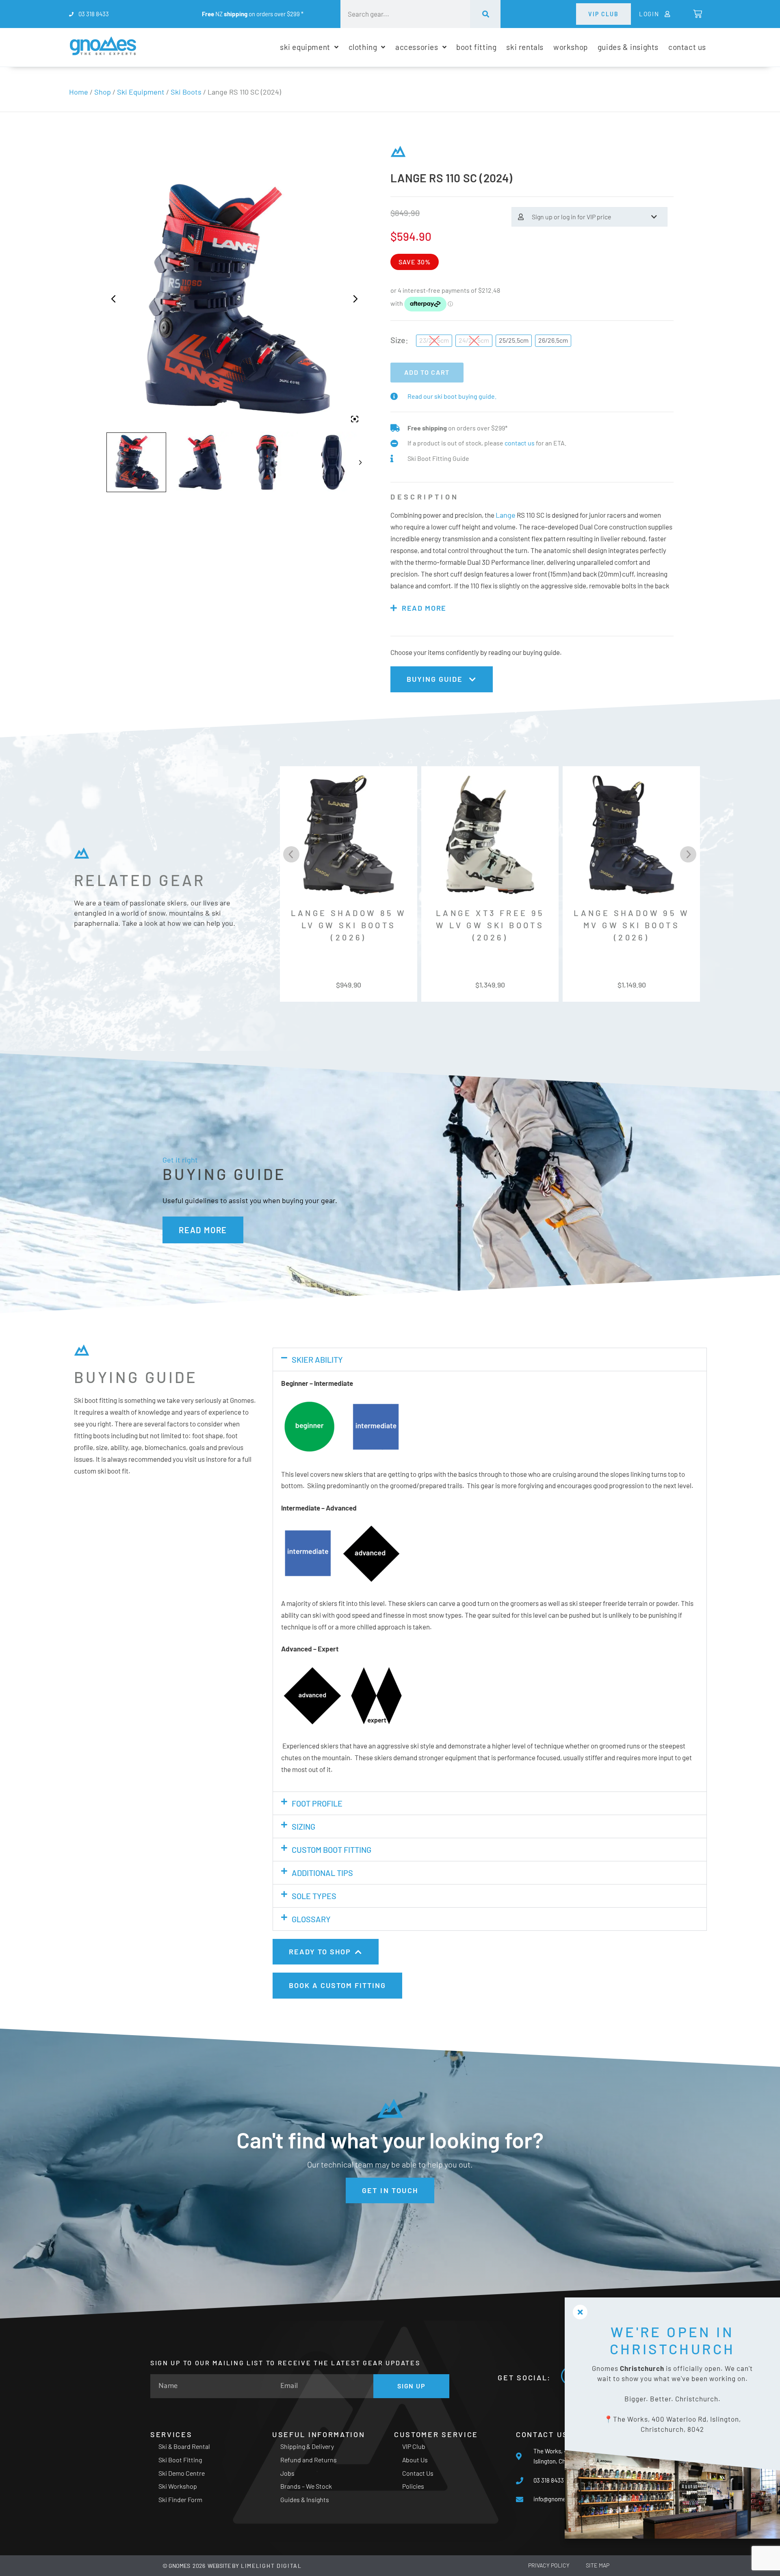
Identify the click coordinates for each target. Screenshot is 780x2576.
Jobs (287, 2473)
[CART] (697, 14)
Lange (506, 515)
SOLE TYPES (314, 1896)
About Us (415, 2460)
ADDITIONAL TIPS (322, 1873)
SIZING (303, 1826)
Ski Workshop (178, 2486)
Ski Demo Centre (182, 2473)
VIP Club (414, 2446)
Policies (413, 2486)
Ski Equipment (141, 92)
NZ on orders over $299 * (253, 14)
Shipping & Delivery (307, 2446)
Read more (424, 608)
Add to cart (427, 372)
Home (79, 92)
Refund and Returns (309, 2460)
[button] (490, 1359)
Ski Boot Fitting (180, 2460)
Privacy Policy (549, 2565)
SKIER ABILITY (317, 1359)
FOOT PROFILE (317, 1803)
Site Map (598, 2565)
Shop (103, 92)
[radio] (434, 341)
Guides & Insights (305, 2499)
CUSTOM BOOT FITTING (331, 1850)
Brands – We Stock (306, 2486)
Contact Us (418, 2473)
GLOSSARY (311, 1919)
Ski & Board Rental (184, 2446)
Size (398, 340)
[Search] (485, 14)
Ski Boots (186, 92)
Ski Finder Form (180, 2499)
